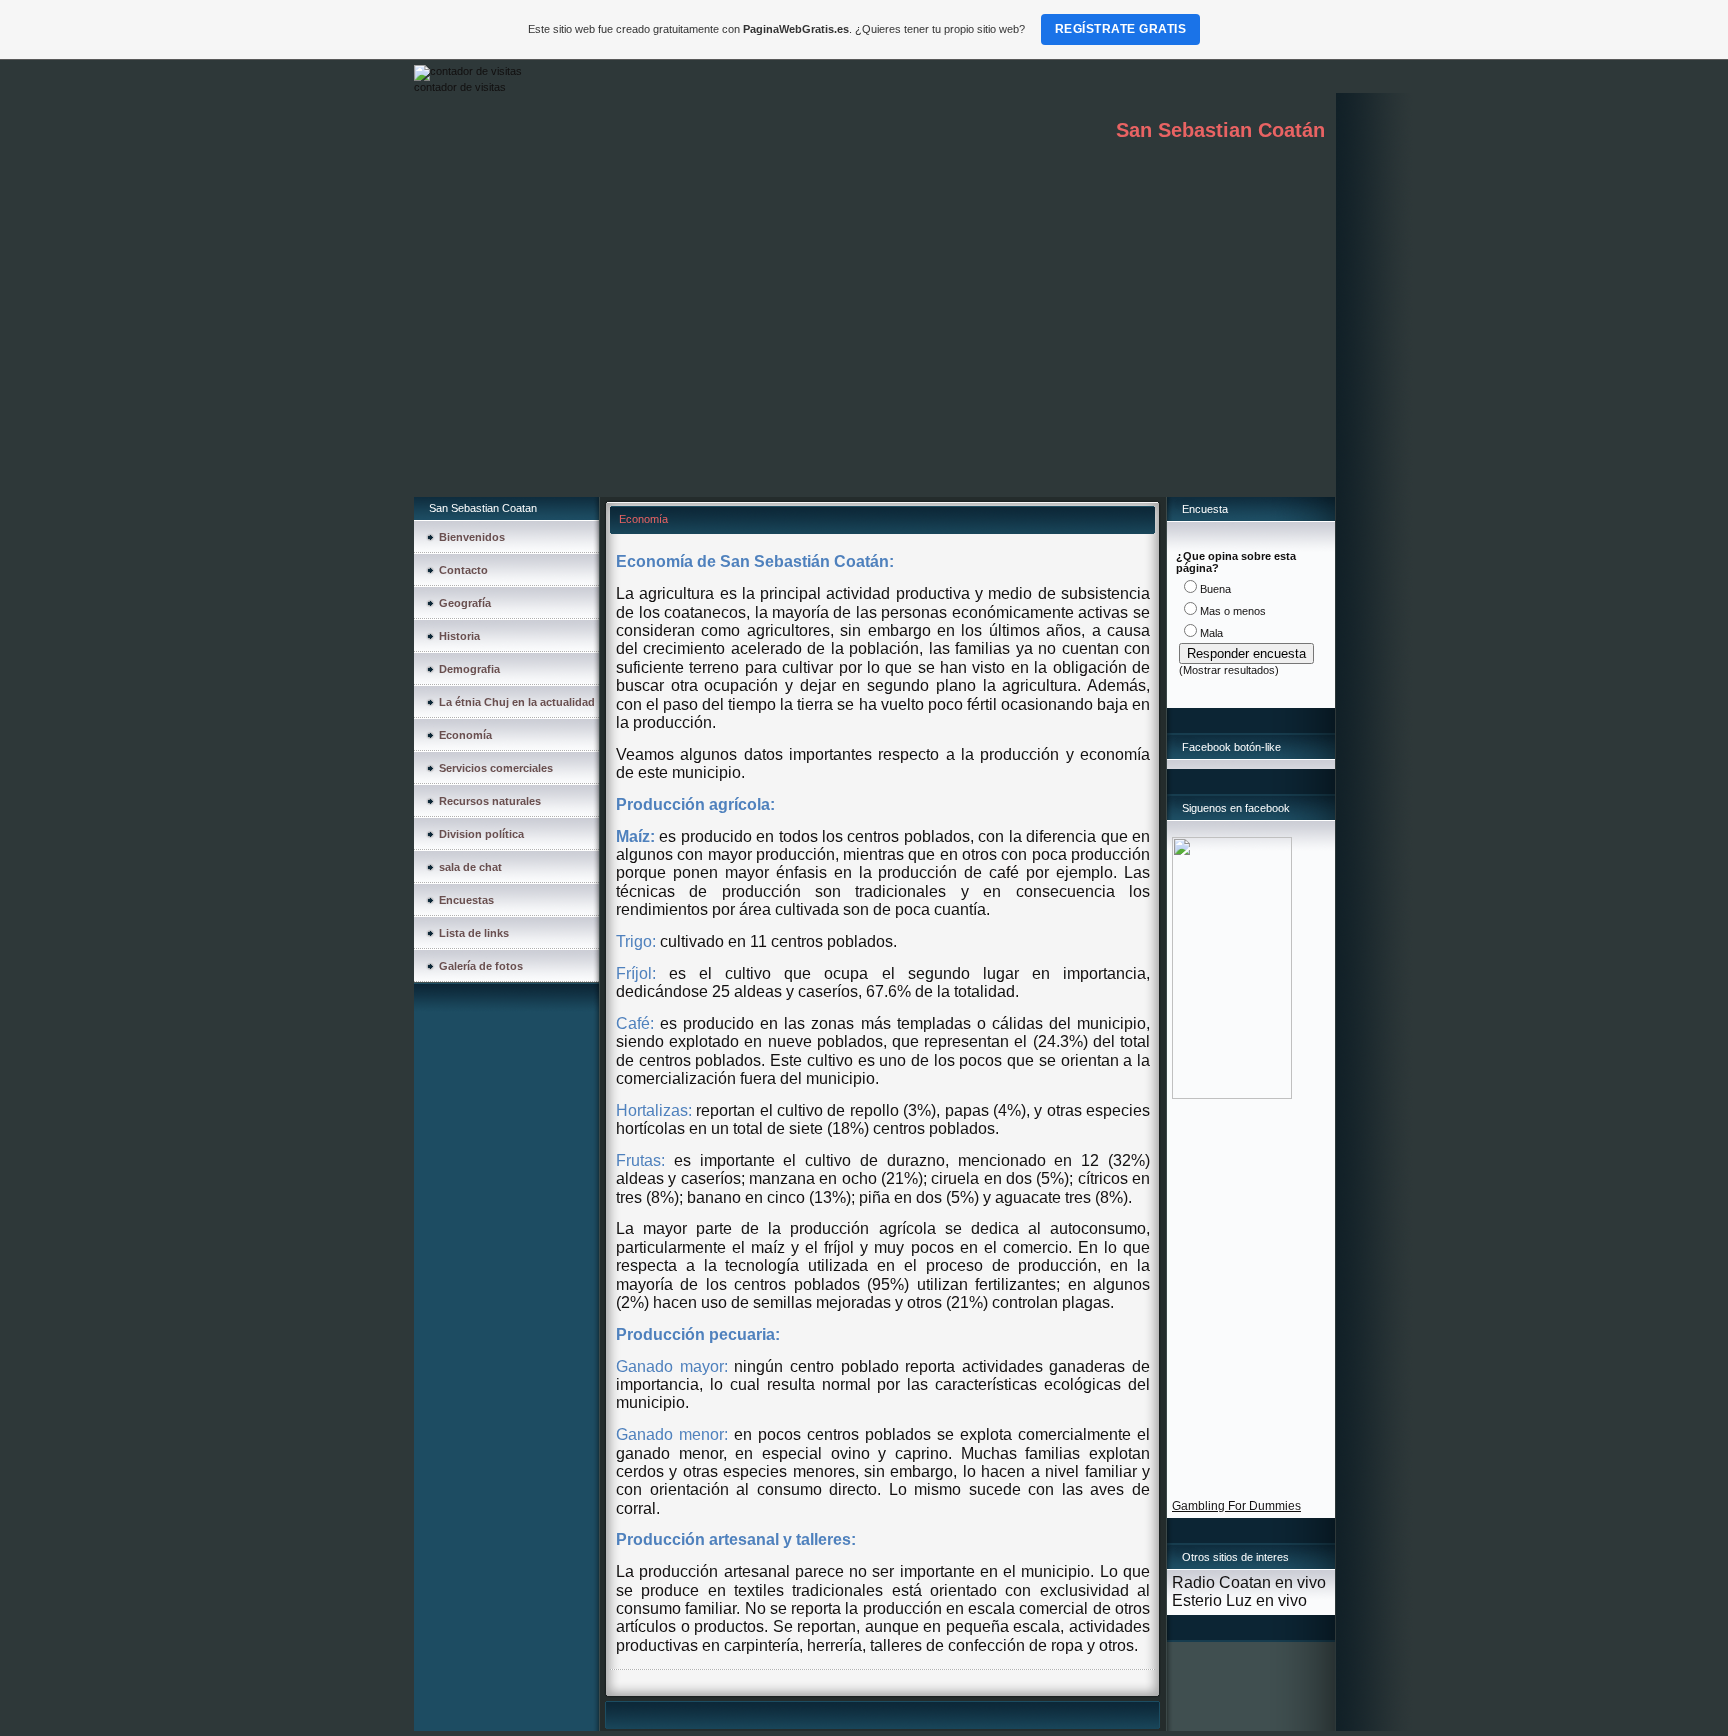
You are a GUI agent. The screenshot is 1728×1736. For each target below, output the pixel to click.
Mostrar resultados (1229, 670)
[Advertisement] (874, 347)
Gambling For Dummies (1236, 1506)
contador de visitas (460, 87)
